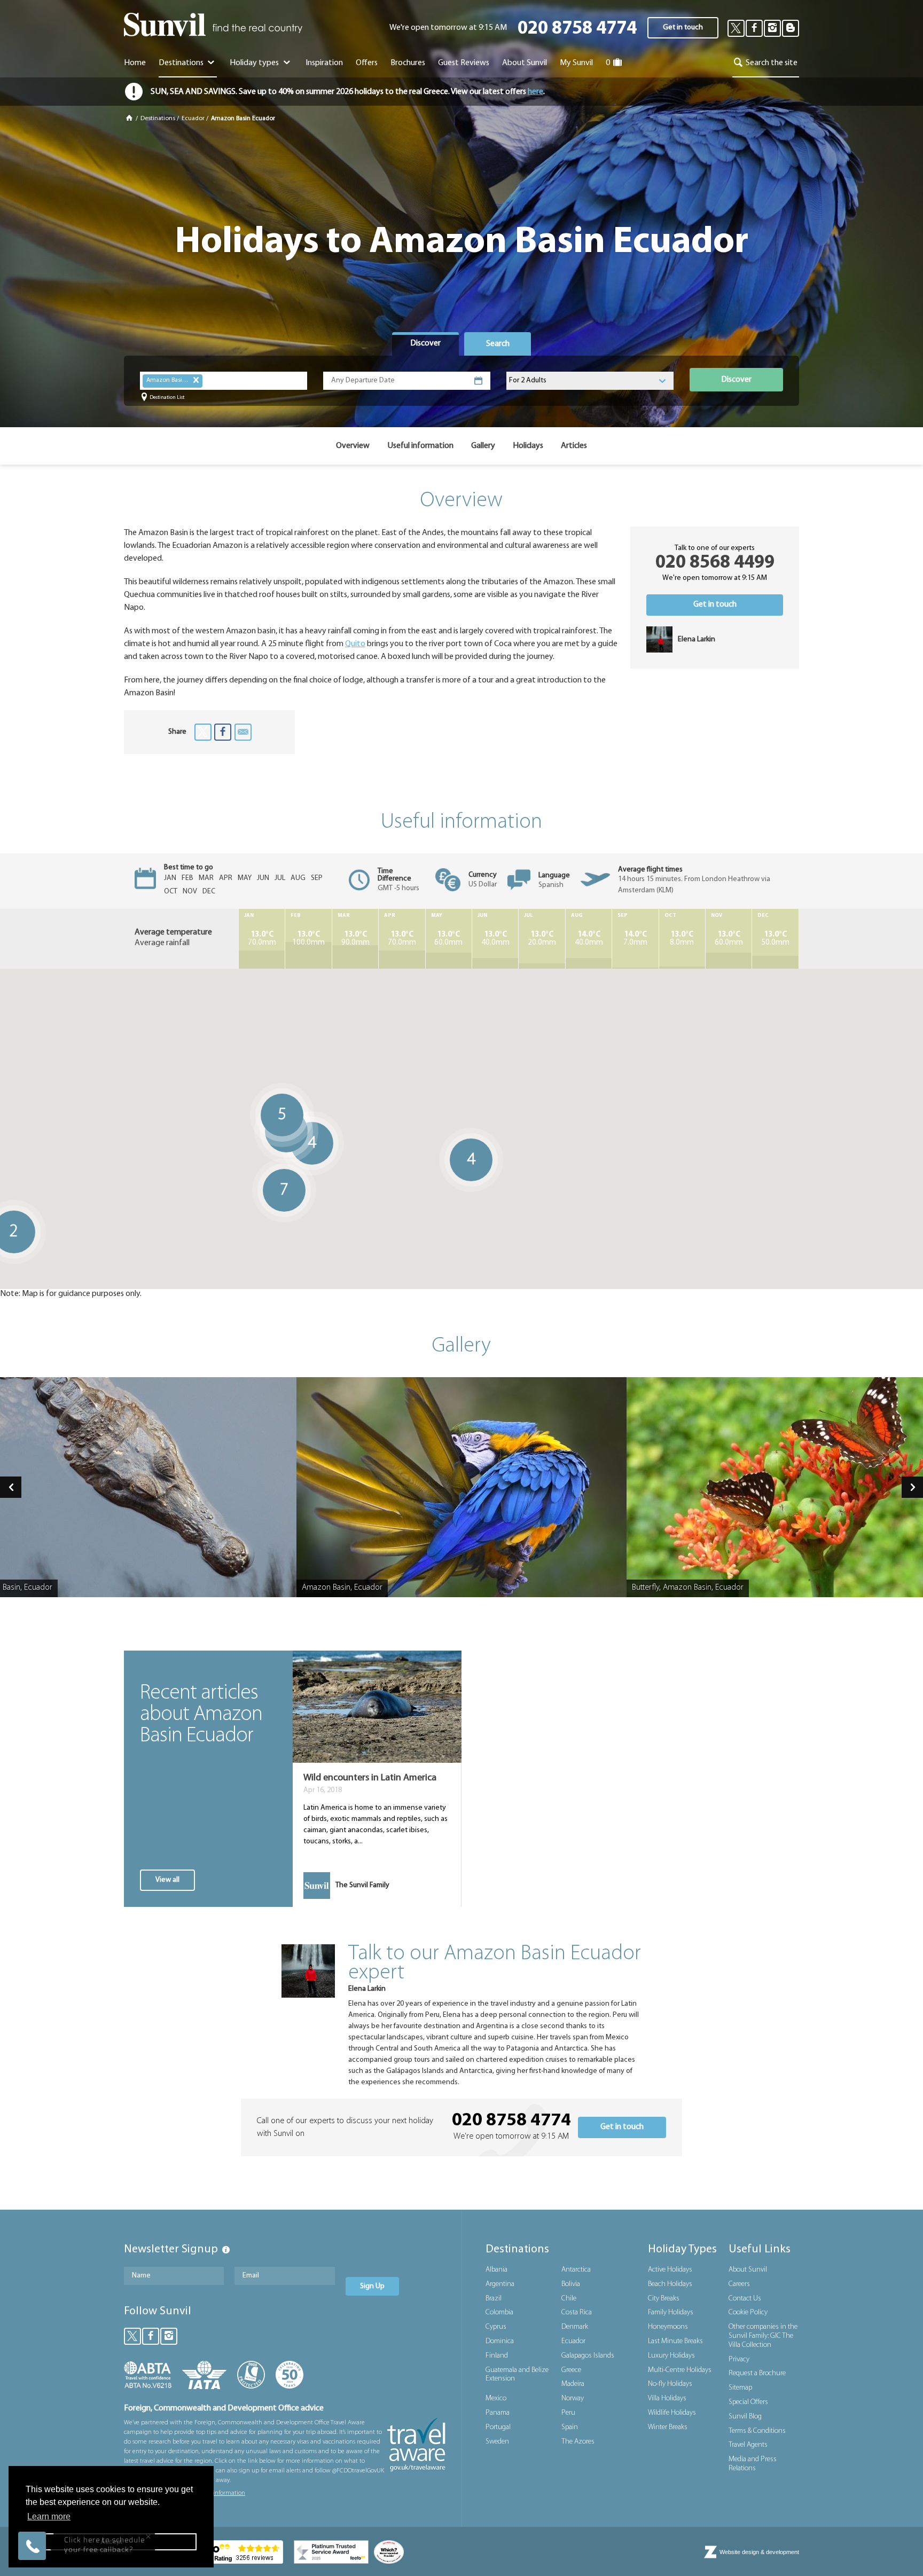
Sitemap (740, 2388)
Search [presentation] (498, 344)
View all (167, 1880)
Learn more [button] (49, 2516)
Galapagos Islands (588, 2356)
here (535, 92)
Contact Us (745, 2299)
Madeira (573, 2384)
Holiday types (255, 63)
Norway (573, 2398)
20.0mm (542, 939)
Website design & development (759, 2552)
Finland (497, 2356)
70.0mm (262, 939)
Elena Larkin (367, 1989)
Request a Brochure (757, 2373)
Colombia (499, 2312)
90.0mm (355, 939)
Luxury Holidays (671, 2356)
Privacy (739, 2359)
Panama (498, 2413)
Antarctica (576, 2270)
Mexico (496, 2398)
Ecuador (193, 119)
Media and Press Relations (753, 2464)
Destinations (182, 63)
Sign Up (372, 2286)
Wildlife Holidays (672, 2413)
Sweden (497, 2442)
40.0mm (495, 939)
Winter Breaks (668, 2427)
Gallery (483, 446)
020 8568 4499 (715, 563)
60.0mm (448, 939)
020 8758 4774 (577, 29)
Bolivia (571, 2284)
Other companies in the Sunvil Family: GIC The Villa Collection (763, 2336)
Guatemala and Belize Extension (517, 2375)
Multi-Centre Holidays (680, 2370)
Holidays (528, 446)
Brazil (494, 2299)
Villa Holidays (667, 2398)
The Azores (578, 2442)
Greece (571, 2370)
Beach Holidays (670, 2284)
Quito (355, 644)
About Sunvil (748, 2270)
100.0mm (308, 939)
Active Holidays (670, 2270)
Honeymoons (668, 2327)
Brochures (408, 63)
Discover (736, 380)
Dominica (500, 2341)
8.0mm (682, 939)
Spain (570, 2427)
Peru (568, 2413)
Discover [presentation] (425, 343)
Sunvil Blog (745, 2417)
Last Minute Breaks (675, 2341)
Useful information (420, 446)
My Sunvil (576, 63)
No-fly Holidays (670, 2384)
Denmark (575, 2327)
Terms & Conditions (757, 2431)
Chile (569, 2299)
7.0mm (635, 939)
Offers (367, 63)
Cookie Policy (748, 2312)
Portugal (498, 2427)
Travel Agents (748, 2445)
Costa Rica (577, 2312)
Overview (353, 446)
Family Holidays (671, 2312)
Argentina (500, 2284)
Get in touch (683, 28)
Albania (496, 2270)
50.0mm (775, 939)
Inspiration (324, 63)
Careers (739, 2284)
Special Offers (748, 2402)
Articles (574, 446)
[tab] (425, 344)
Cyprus (496, 2327)
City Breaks (664, 2299)
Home (135, 63)
